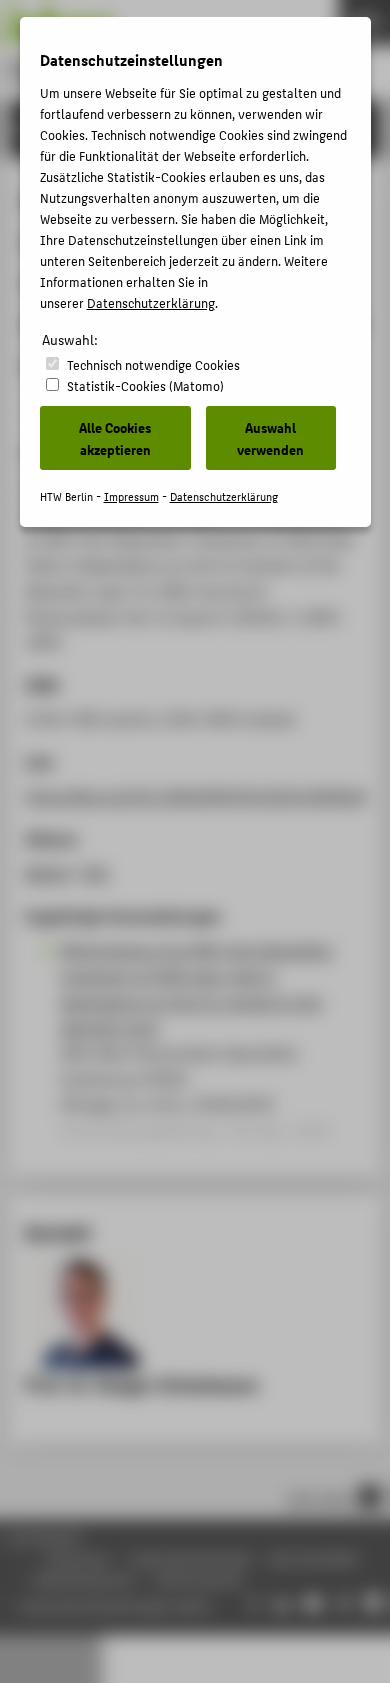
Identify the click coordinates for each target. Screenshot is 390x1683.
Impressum (131, 496)
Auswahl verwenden (270, 438)
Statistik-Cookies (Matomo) (145, 385)
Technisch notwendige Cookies (153, 364)
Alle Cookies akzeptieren (115, 438)
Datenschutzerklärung (151, 302)
